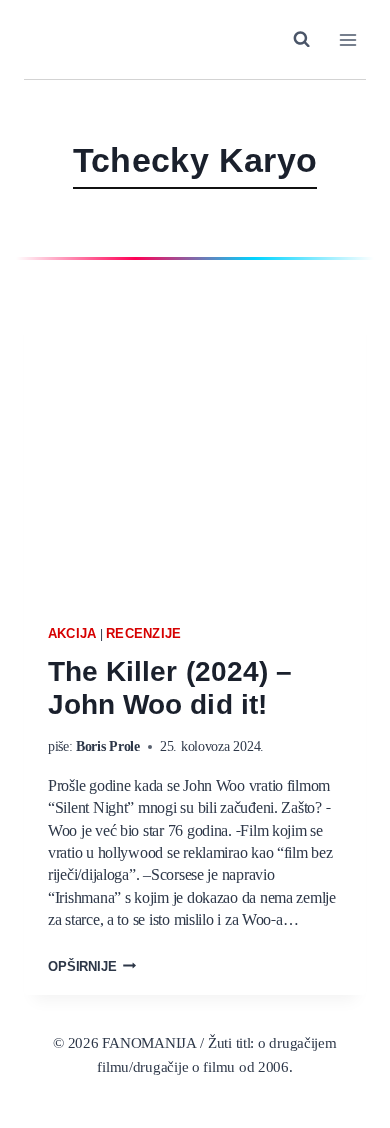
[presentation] (195, 439)
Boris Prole (108, 747)
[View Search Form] (301, 39)
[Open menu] (347, 39)
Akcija (72, 633)
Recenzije (143, 633)
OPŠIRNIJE (92, 967)
